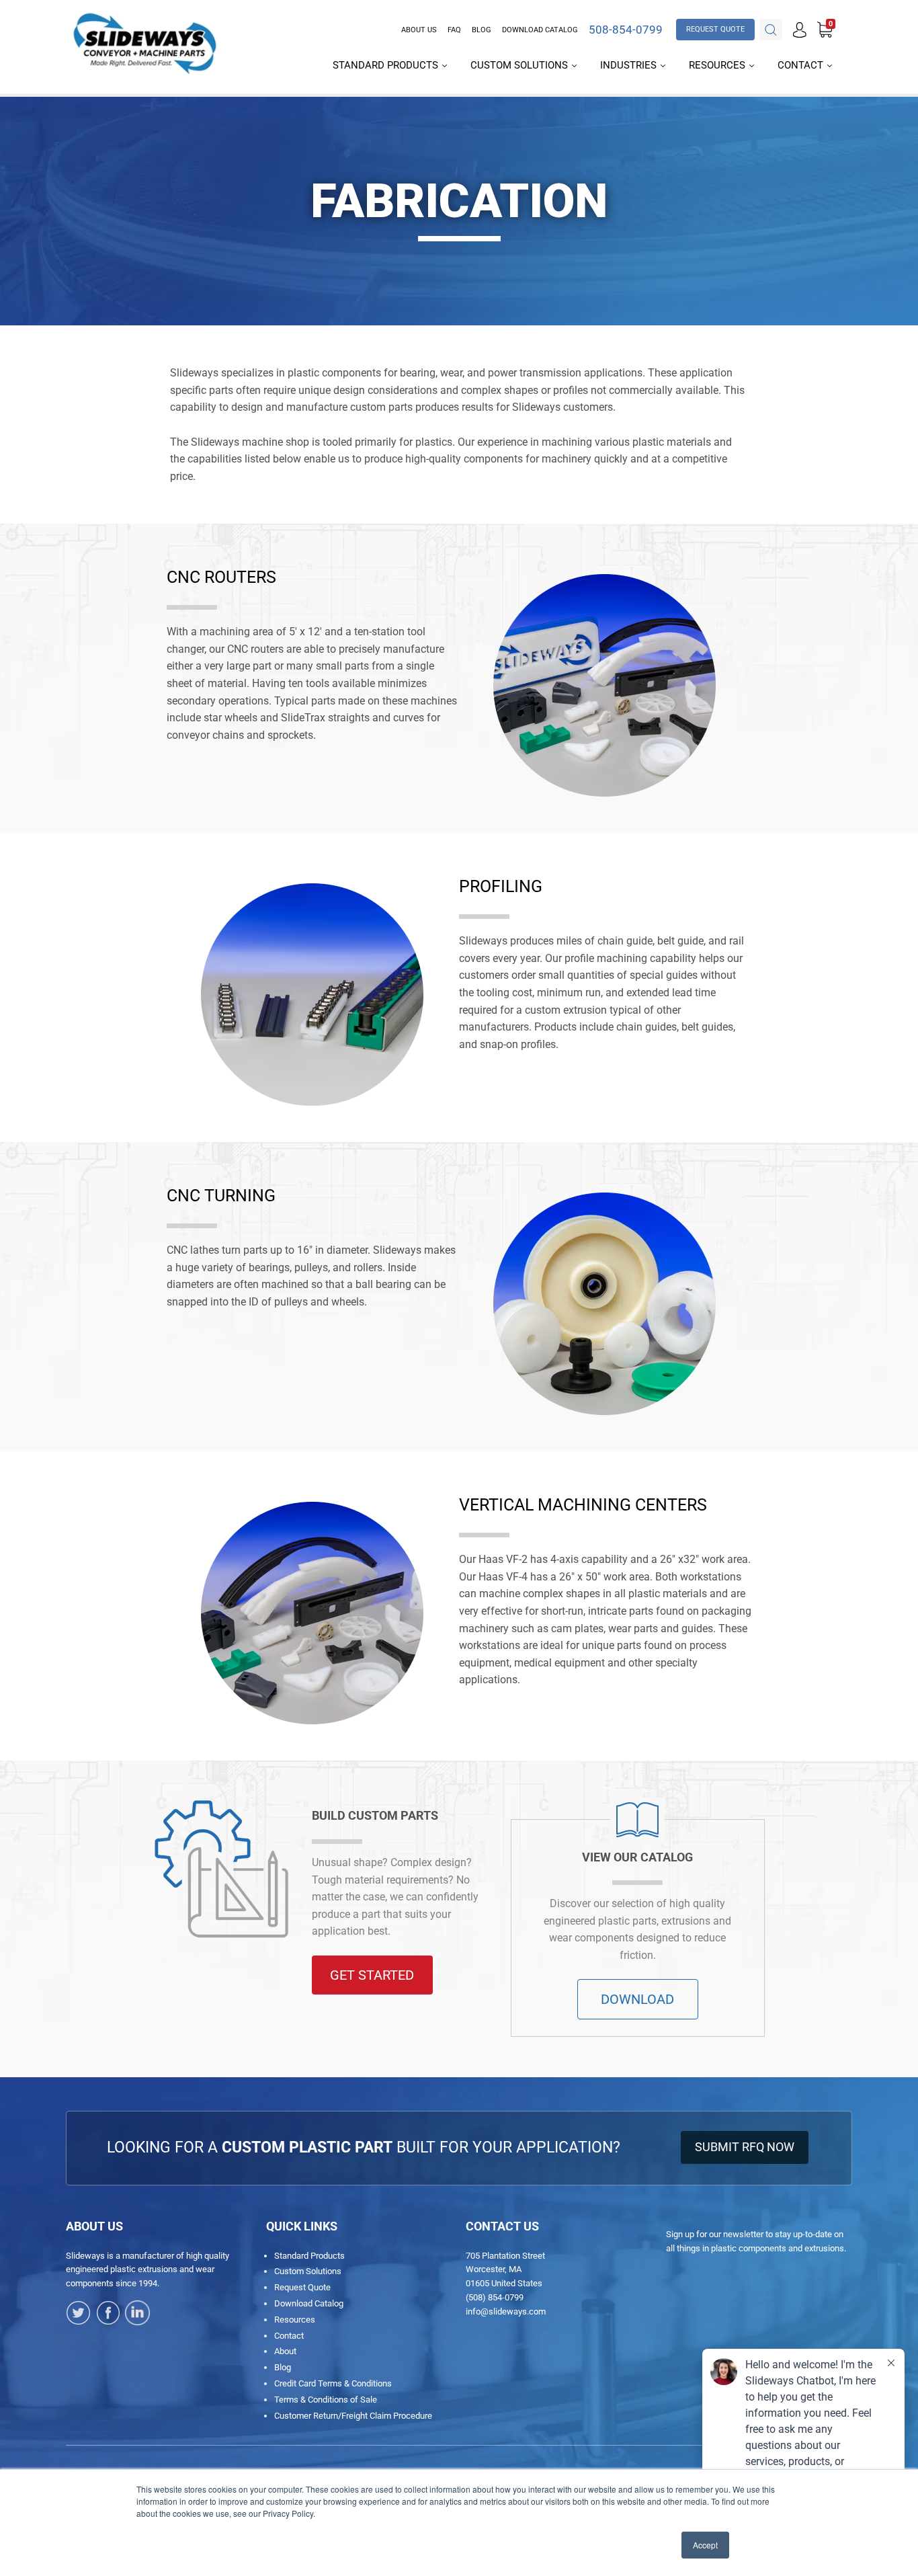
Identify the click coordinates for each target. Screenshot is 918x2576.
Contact (802, 65)
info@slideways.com (506, 2311)
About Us (419, 30)
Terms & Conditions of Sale (326, 2400)
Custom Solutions (520, 65)
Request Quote (302, 2287)
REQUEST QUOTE (715, 29)
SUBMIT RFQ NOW (745, 2147)
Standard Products (387, 65)
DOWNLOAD (637, 1999)
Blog (482, 30)
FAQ (454, 30)
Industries (630, 65)
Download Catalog (540, 30)
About (285, 2351)
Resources (718, 65)
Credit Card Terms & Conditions (333, 2383)
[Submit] (771, 30)
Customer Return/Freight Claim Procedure (353, 2416)
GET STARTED (372, 1975)
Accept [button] (705, 2545)
